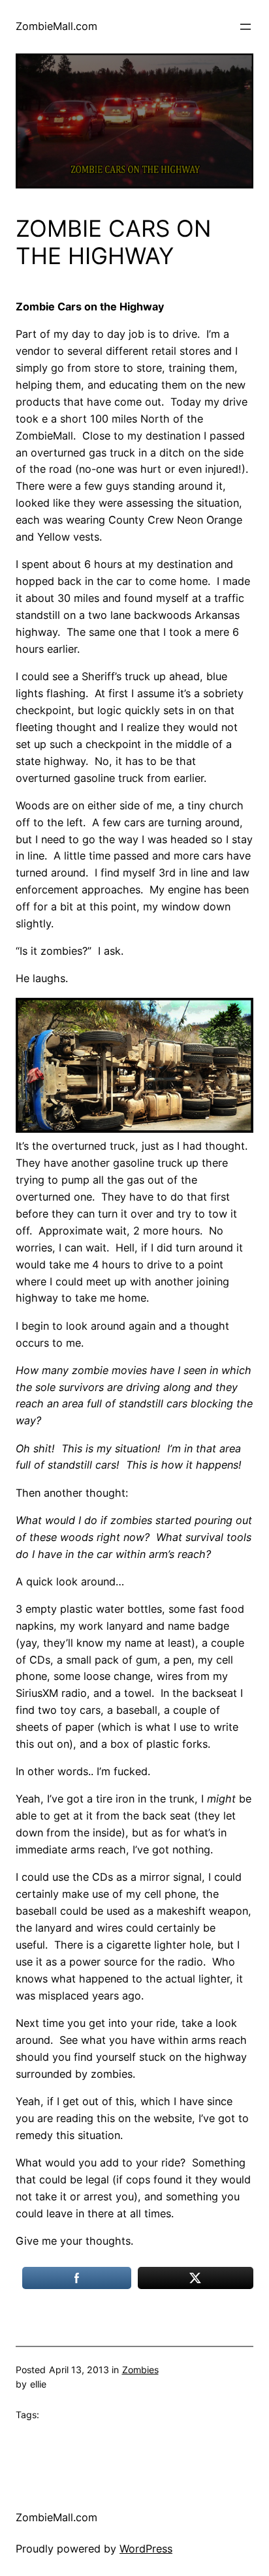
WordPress (146, 2549)
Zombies (140, 2370)
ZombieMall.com (56, 26)
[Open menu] (245, 27)
